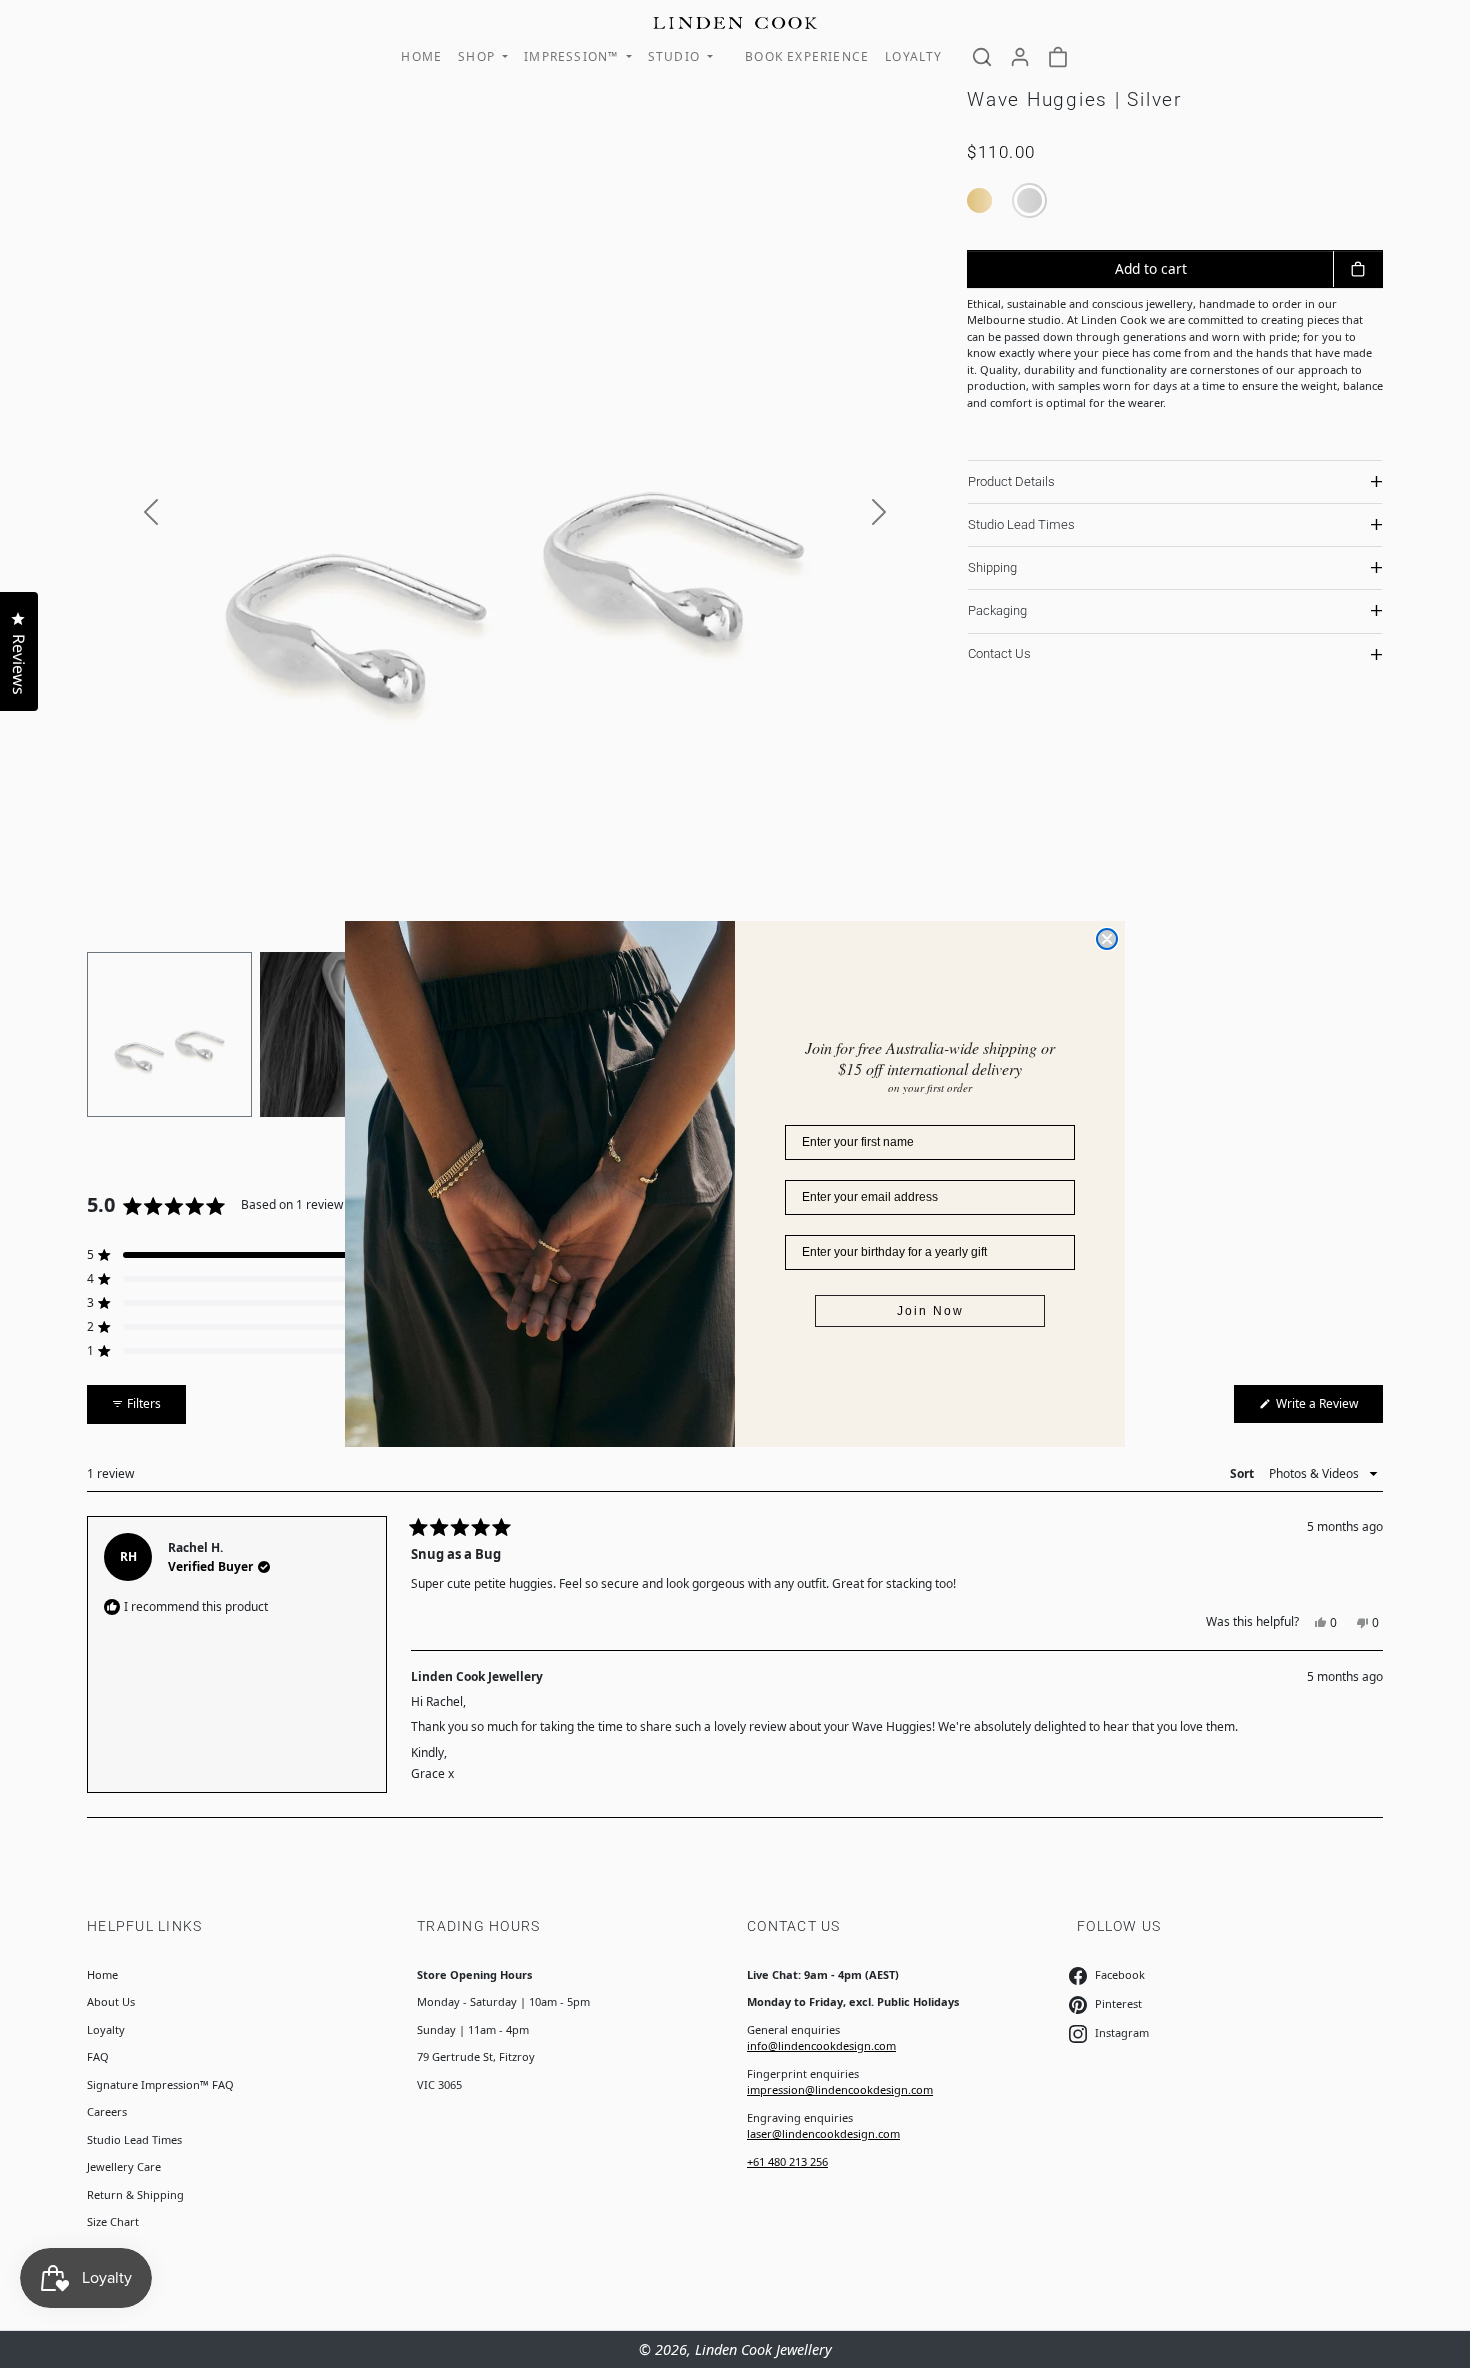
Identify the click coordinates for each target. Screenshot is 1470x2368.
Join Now (930, 1311)
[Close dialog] (1107, 939)
